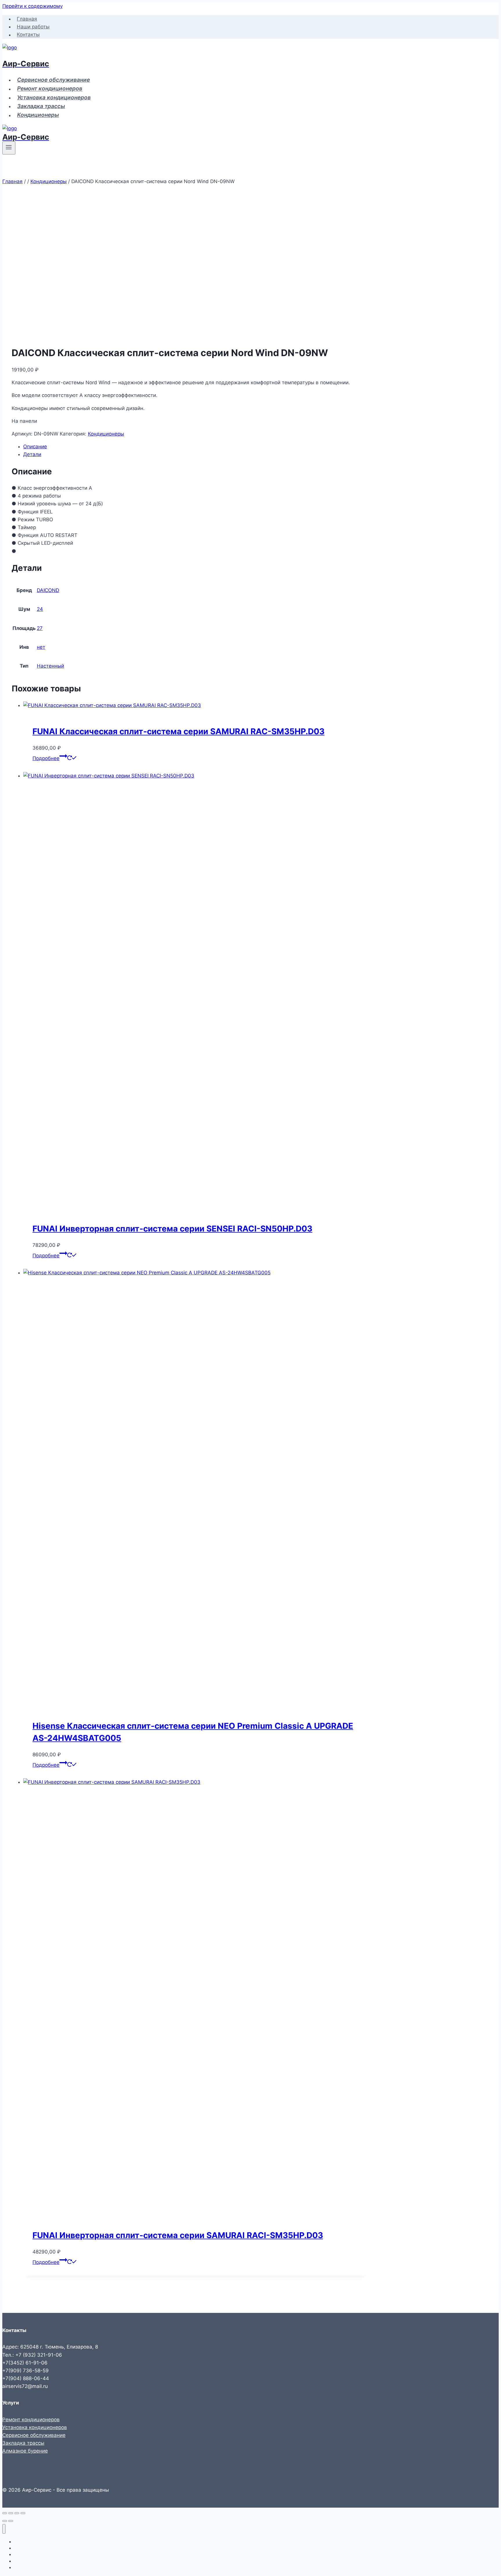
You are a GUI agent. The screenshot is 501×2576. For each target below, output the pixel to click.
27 (40, 628)
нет (41, 647)
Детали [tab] (32, 454)
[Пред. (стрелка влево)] (5, 2521)
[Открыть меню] (9, 148)
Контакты (28, 35)
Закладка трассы (41, 106)
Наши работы (33, 27)
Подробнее (46, 758)
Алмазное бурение (25, 2451)
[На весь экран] (11, 2513)
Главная (27, 19)
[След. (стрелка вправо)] (11, 2521)
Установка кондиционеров (54, 98)
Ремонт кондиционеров (50, 89)
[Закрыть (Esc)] (23, 2513)
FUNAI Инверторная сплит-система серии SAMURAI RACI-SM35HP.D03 (178, 2235)
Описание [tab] (35, 447)
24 (40, 609)
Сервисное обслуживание (53, 80)
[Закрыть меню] (4, 2529)
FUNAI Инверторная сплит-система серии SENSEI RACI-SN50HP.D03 (172, 1229)
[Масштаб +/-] (5, 2513)
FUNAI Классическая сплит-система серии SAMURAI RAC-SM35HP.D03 (178, 731)
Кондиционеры (38, 115)
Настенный (50, 666)
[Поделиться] (17, 2513)
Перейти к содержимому (32, 6)
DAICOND (48, 590)
